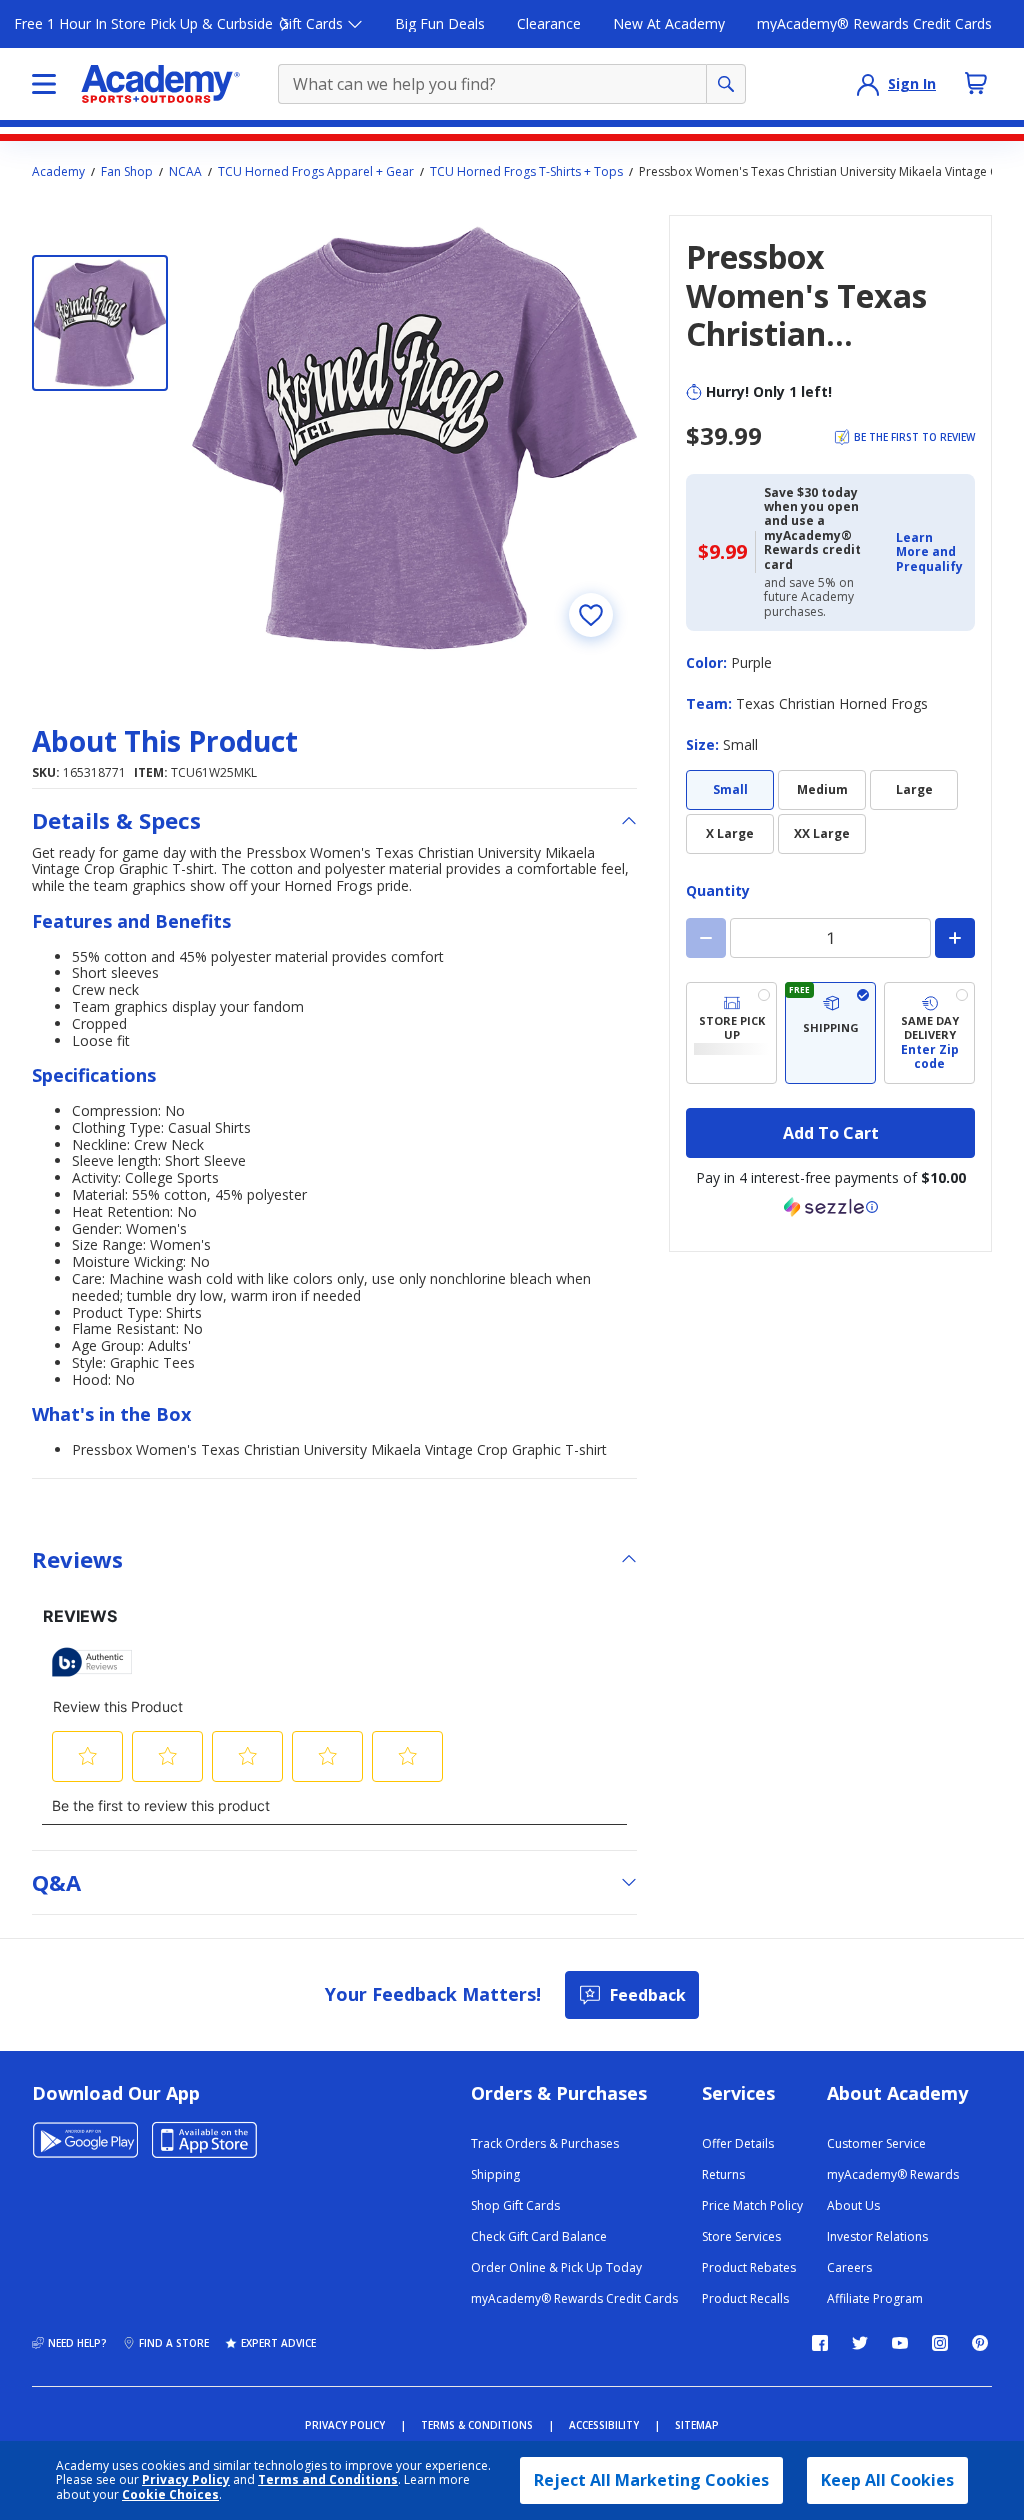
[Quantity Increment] (955, 938)
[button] (929, 552)
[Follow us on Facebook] (820, 2343)
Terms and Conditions (328, 2479)
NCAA (185, 172)
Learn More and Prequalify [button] (929, 552)
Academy (58, 172)
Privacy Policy (186, 2479)
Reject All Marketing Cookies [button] (651, 2480)
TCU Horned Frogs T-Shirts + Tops (526, 172)
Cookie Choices (170, 2495)
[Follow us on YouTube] (900, 2343)
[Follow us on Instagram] (940, 2343)
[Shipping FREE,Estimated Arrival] (830, 1033)
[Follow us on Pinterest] (980, 2343)
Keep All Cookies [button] (887, 2480)
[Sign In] (868, 84)
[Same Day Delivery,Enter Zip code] (929, 1033)
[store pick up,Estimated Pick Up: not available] (731, 1033)
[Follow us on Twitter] (860, 2343)
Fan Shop (127, 172)
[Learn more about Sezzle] (831, 1207)
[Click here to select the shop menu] (44, 84)
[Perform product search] (726, 84)
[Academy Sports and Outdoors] (160, 84)
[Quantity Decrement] (706, 938)
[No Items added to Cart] (976, 83)
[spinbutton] (830, 938)
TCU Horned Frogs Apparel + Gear (316, 172)
